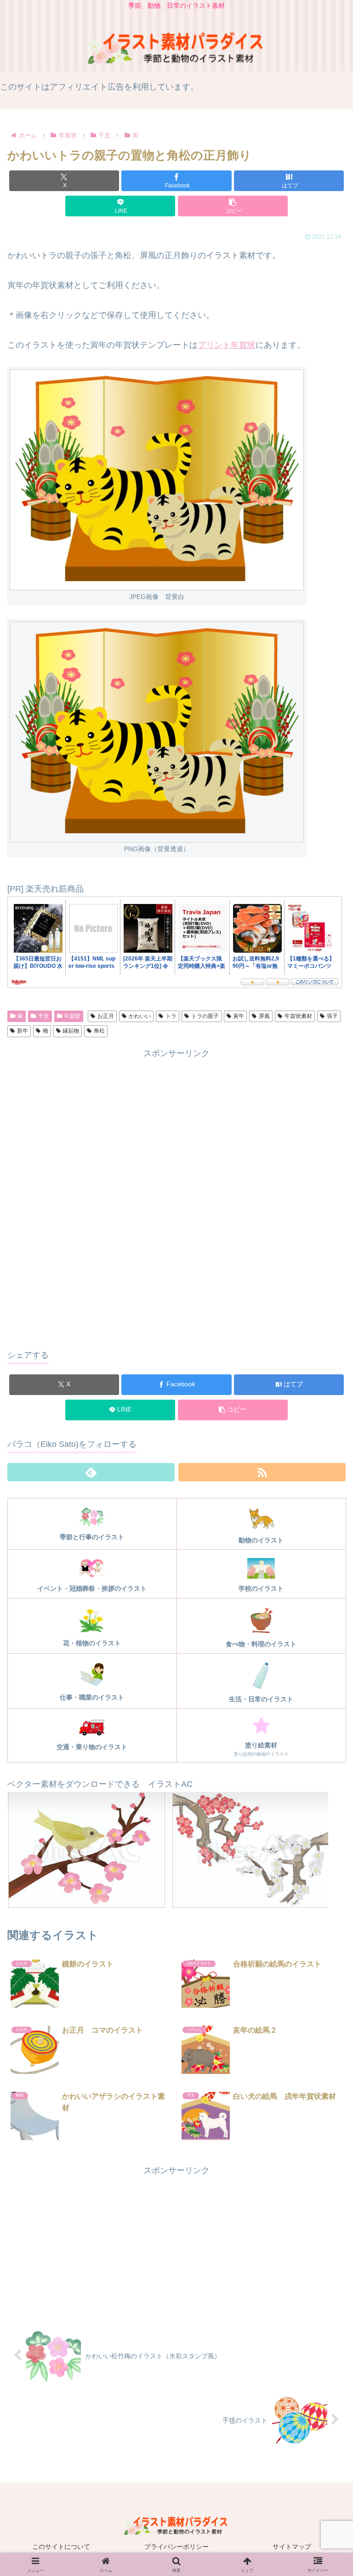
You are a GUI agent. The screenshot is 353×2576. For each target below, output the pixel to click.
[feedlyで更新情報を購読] (91, 1472)
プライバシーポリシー (176, 2547)
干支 (44, 1016)
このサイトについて (61, 2547)
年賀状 (72, 1016)
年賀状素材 (298, 1016)
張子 (332, 1016)
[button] (233, 206)
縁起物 (71, 1031)
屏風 (264, 1016)
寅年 (239, 1016)
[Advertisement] (176, 1125)
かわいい (140, 1016)
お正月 (106, 1016)
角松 (99, 1031)
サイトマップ (292, 2547)
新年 (23, 1031)
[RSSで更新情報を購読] (262, 1472)
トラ (171, 1016)
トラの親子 (205, 1016)
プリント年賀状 (227, 345)
